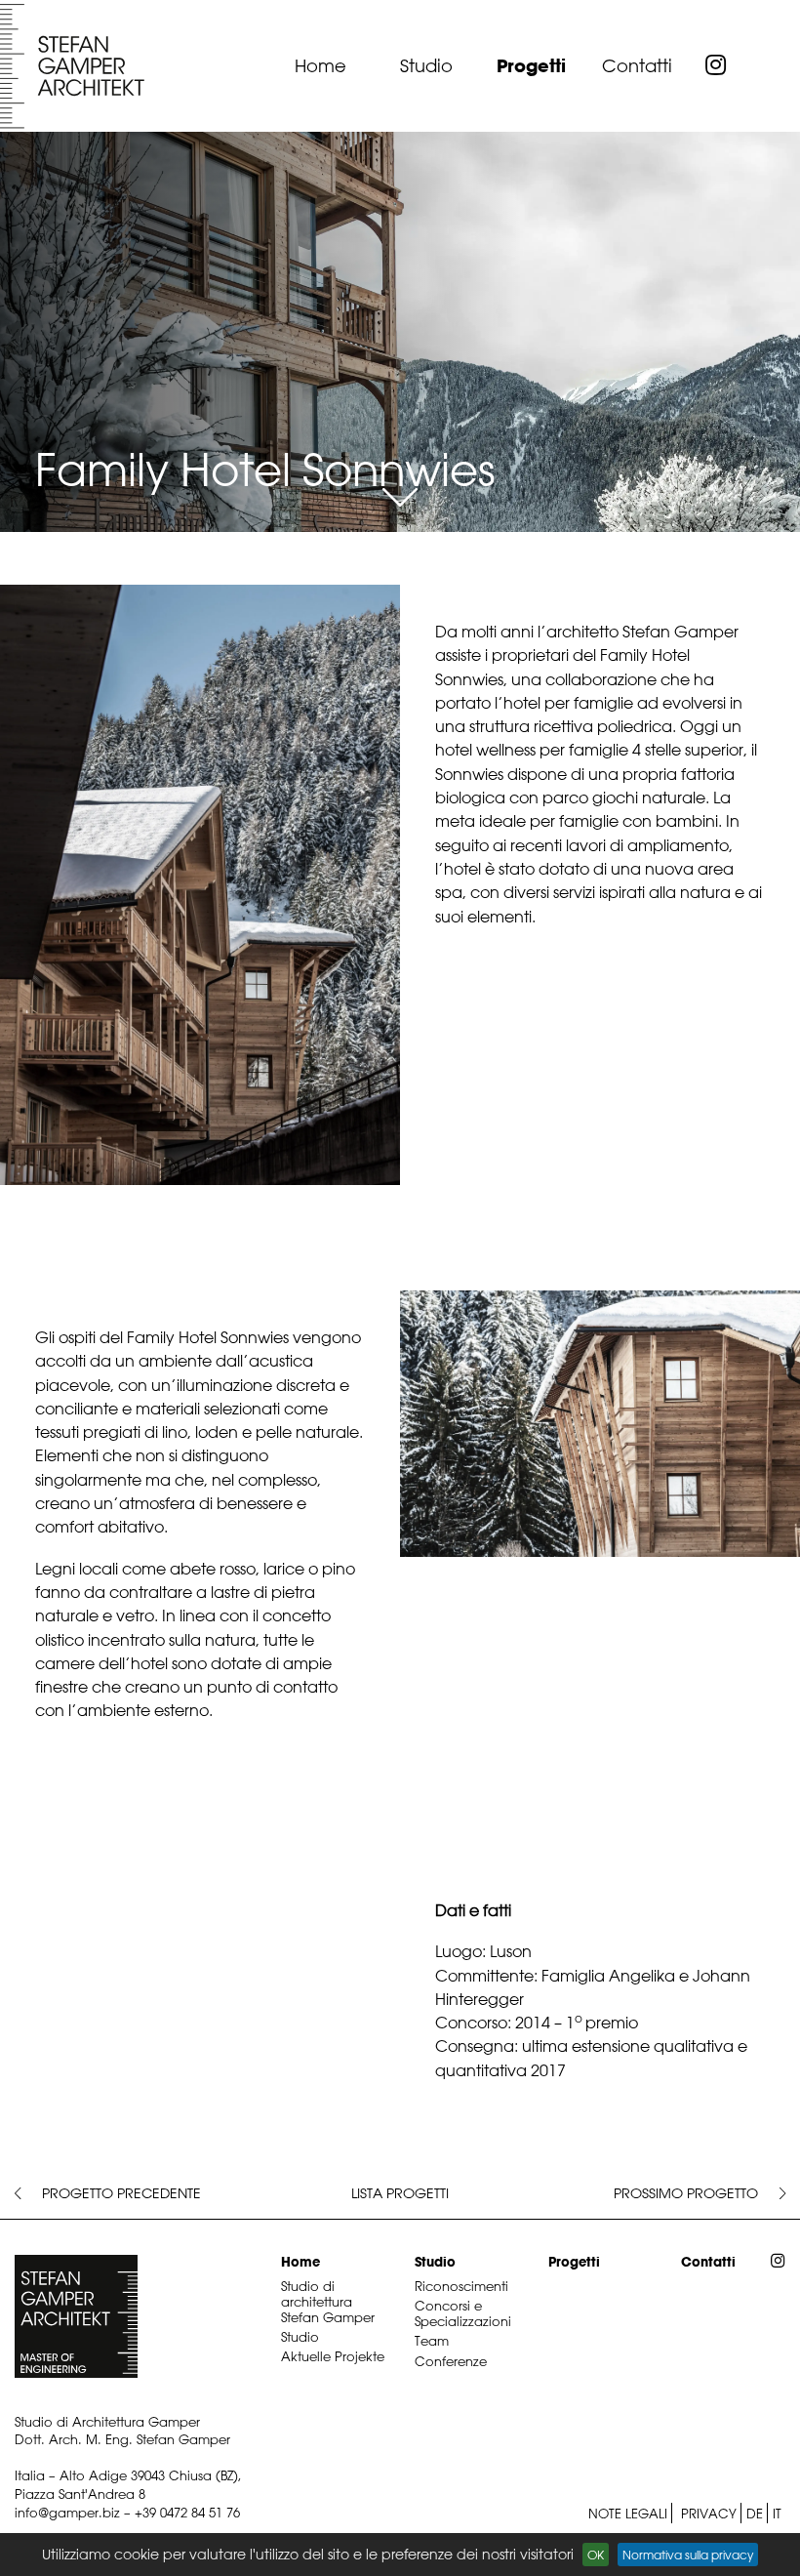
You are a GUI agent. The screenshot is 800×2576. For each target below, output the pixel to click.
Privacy (709, 2513)
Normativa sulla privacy (688, 2555)
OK (596, 2555)
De (755, 2513)
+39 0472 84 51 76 (187, 2512)
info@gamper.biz (67, 2512)
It (777, 2513)
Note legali (628, 2513)
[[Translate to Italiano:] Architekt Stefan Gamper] (73, 66)
